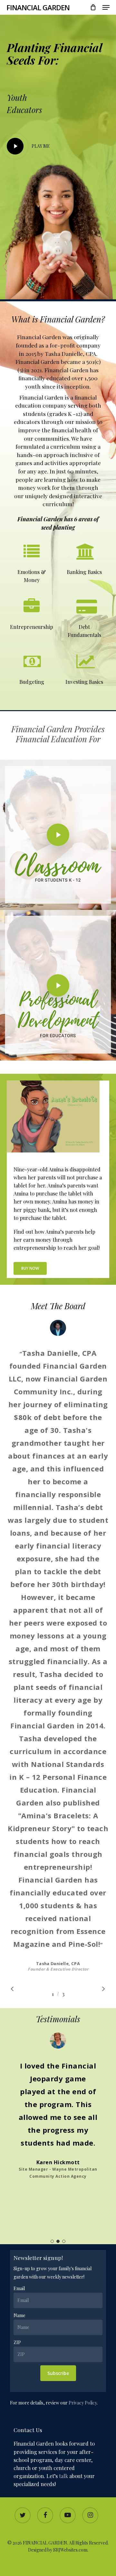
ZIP (17, 2342)
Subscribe (58, 2373)
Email (19, 2288)
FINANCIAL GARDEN (38, 7)
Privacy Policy (83, 2403)
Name (19, 2315)
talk (63, 2476)
